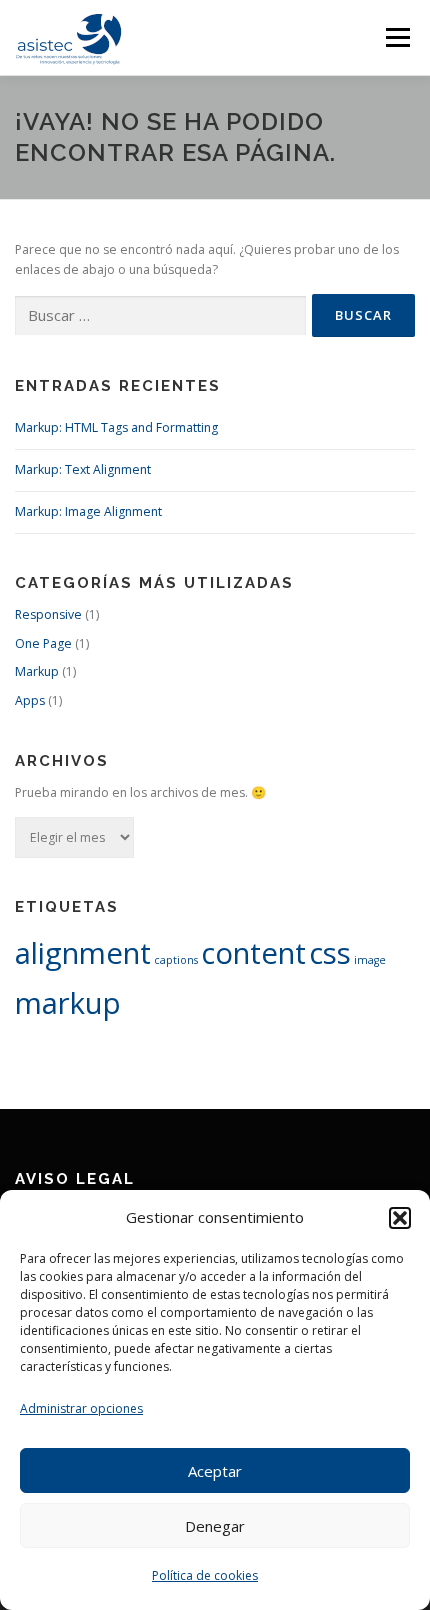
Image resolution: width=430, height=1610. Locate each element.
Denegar (215, 1526)
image (370, 960)
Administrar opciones (81, 1408)
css (330, 953)
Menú (396, 37)
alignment (83, 953)
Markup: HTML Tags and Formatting (116, 427)
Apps (30, 700)
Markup (37, 671)
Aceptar (215, 1471)
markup (68, 1003)
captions (176, 960)
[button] (400, 1218)
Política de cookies (205, 1575)
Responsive (48, 614)
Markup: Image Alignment (88, 511)
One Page (43, 643)
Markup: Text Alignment (83, 469)
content (253, 953)
